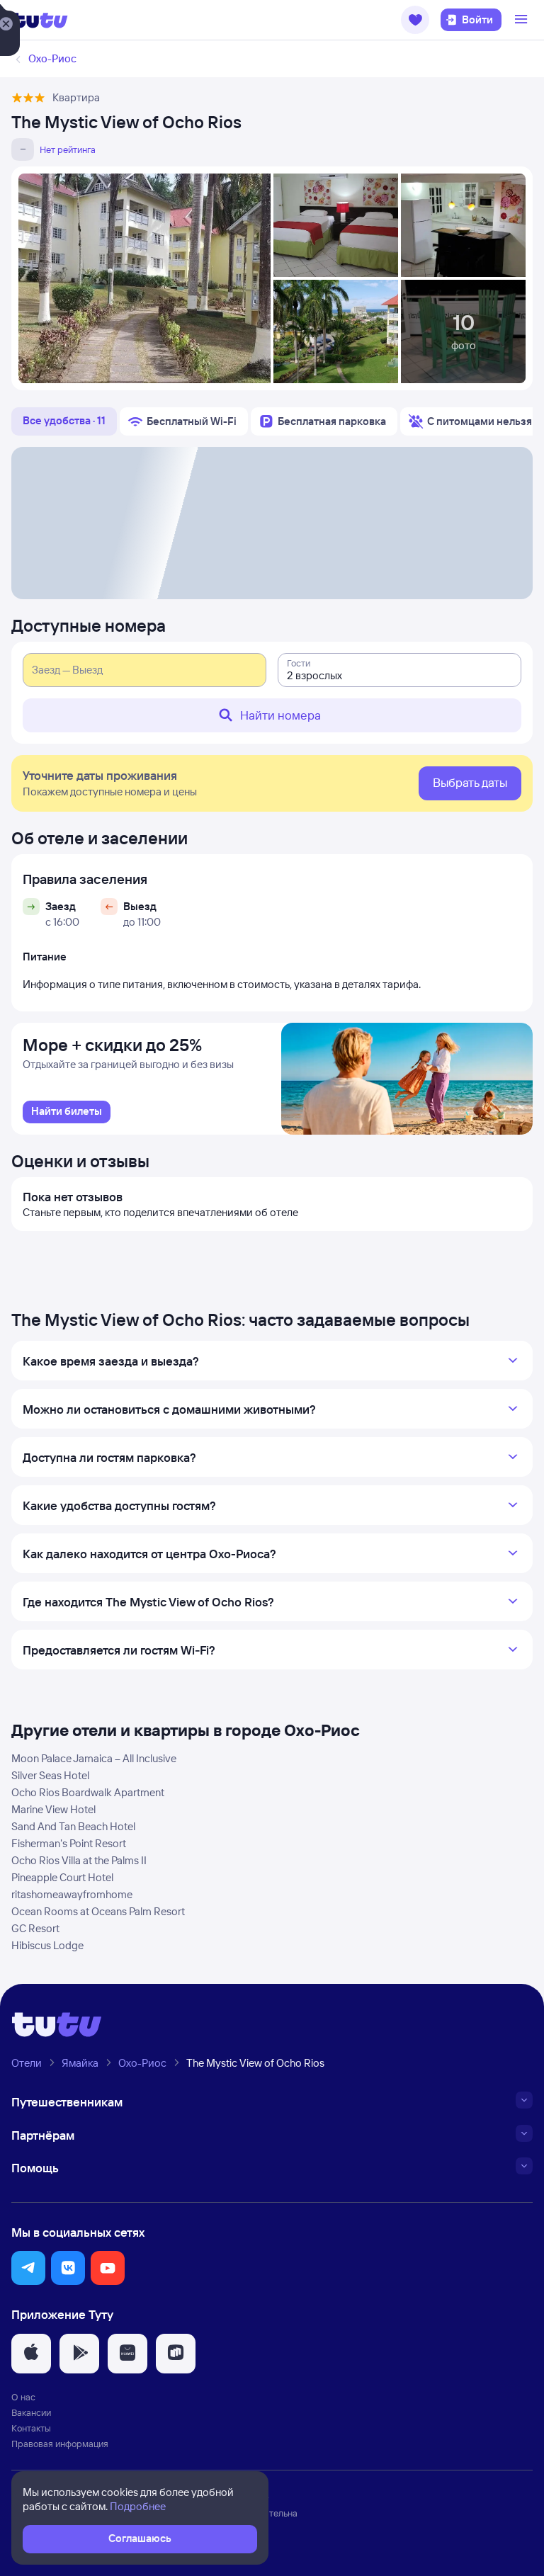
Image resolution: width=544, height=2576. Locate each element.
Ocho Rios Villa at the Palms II (79, 1860)
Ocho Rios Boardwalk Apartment (88, 1792)
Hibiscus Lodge (47, 1945)
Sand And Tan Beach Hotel (73, 1826)
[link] (67, 1112)
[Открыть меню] (523, 20)
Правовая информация (60, 2444)
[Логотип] (40, 20)
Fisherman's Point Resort (69, 1843)
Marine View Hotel (53, 1809)
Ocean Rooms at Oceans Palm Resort (98, 1911)
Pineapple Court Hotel (62, 1877)
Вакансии (31, 2412)
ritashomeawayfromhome (72, 1894)
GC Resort (35, 1928)
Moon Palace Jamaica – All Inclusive (94, 1758)
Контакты (31, 2428)
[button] (415, 20)
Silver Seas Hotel (50, 1775)
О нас (23, 2397)
